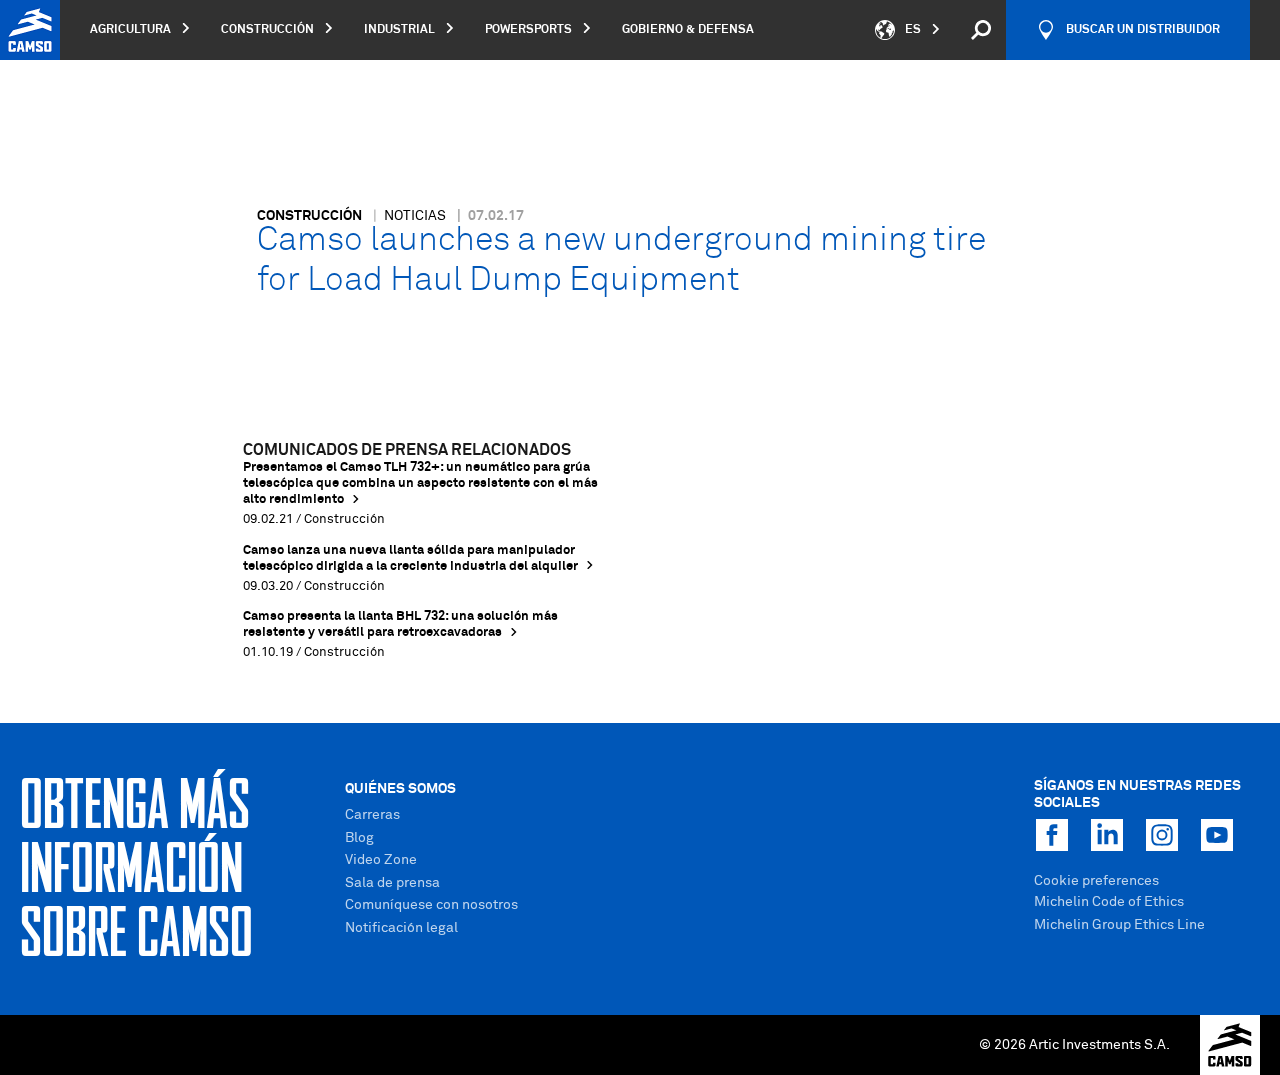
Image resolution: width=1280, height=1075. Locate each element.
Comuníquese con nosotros (431, 905)
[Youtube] (1217, 835)
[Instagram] (1162, 835)
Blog (359, 838)
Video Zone (381, 860)
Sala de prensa (392, 883)
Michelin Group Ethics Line (1119, 925)
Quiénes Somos (400, 789)
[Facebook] (1052, 835)
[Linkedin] (1107, 835)
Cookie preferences (1096, 881)
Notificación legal (401, 928)
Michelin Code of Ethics (1109, 902)
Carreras (372, 815)
